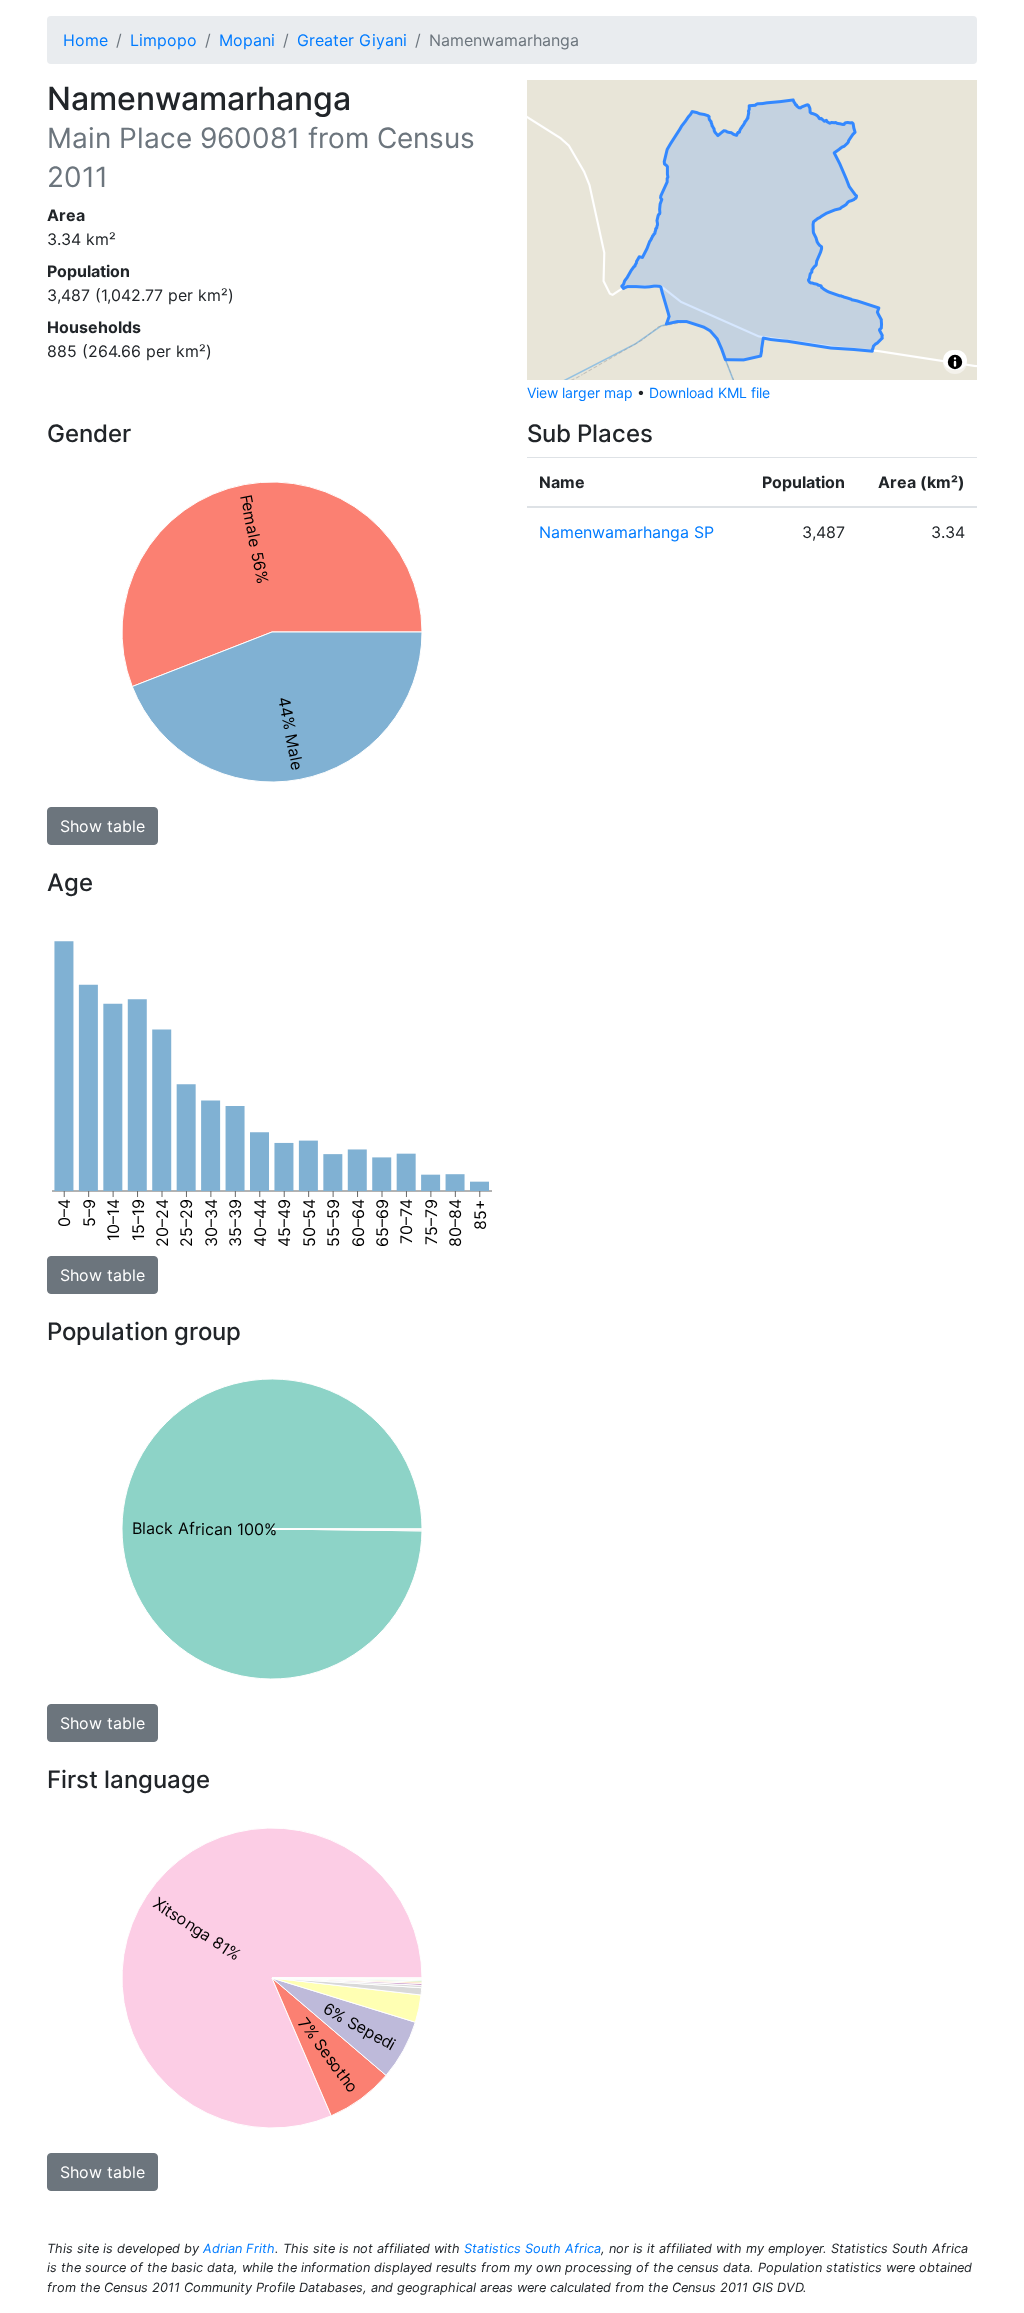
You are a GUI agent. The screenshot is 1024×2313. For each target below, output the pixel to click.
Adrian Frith (239, 2248)
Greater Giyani (352, 40)
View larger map (580, 392)
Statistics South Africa (532, 2248)
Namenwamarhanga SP (626, 532)
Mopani (247, 40)
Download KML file (709, 392)
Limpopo (163, 40)
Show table (102, 826)
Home (85, 40)
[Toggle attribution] (955, 362)
